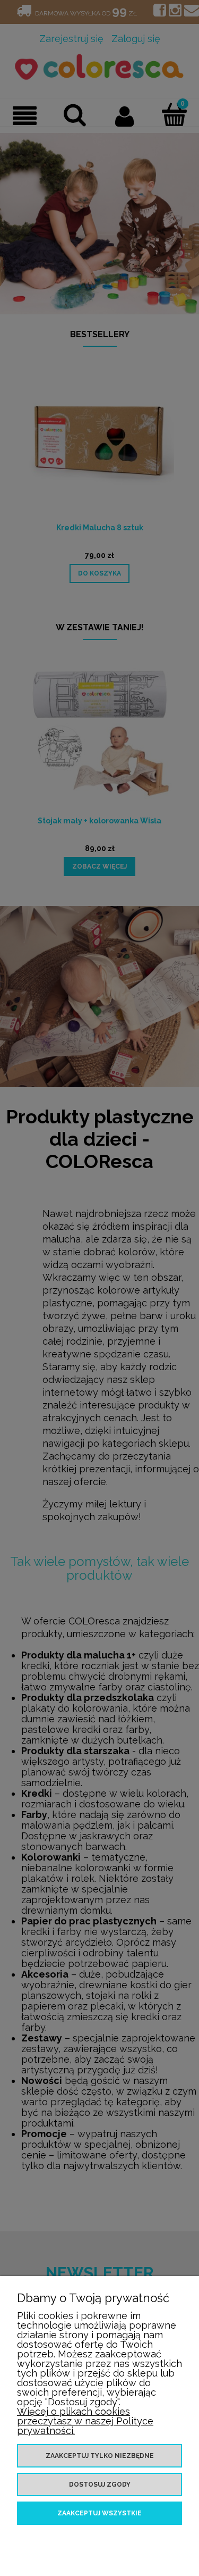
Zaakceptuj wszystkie (99, 2513)
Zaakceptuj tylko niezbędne (100, 2456)
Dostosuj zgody (100, 2485)
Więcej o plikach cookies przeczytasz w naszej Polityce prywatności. (85, 2421)
